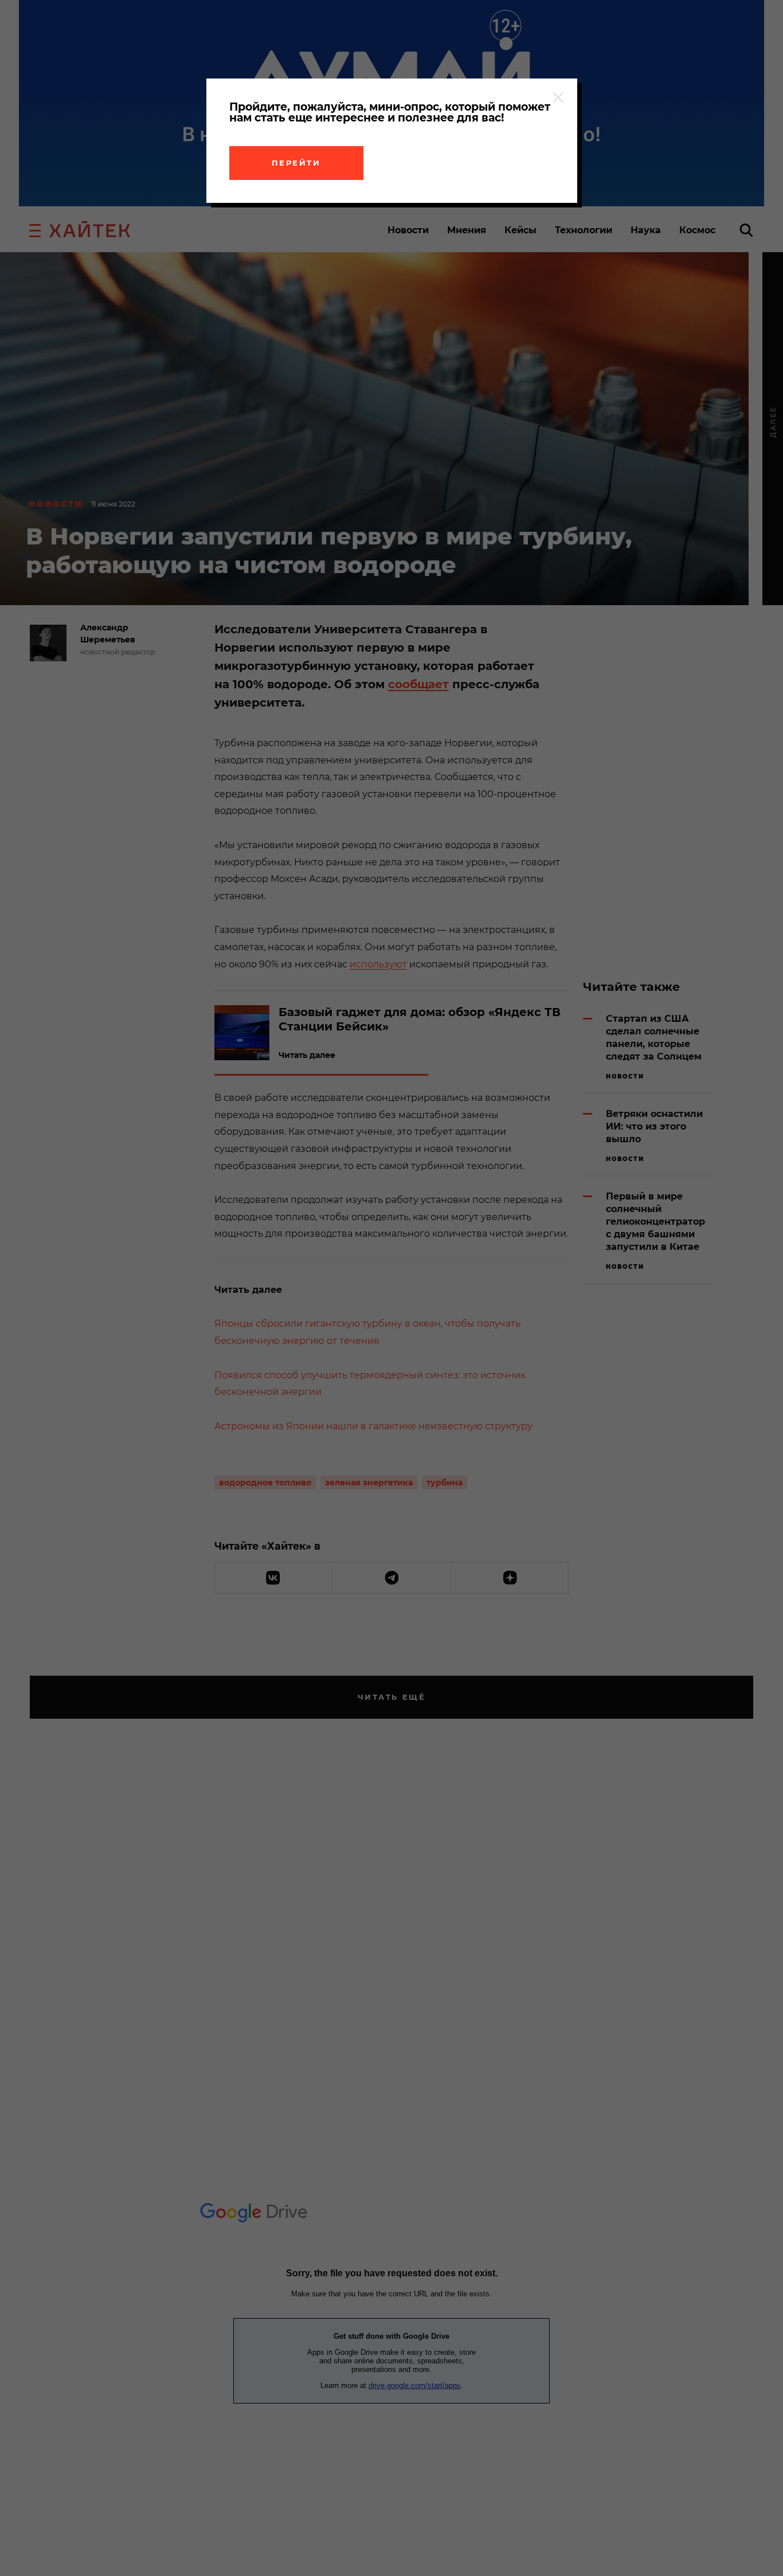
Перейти (296, 163)
